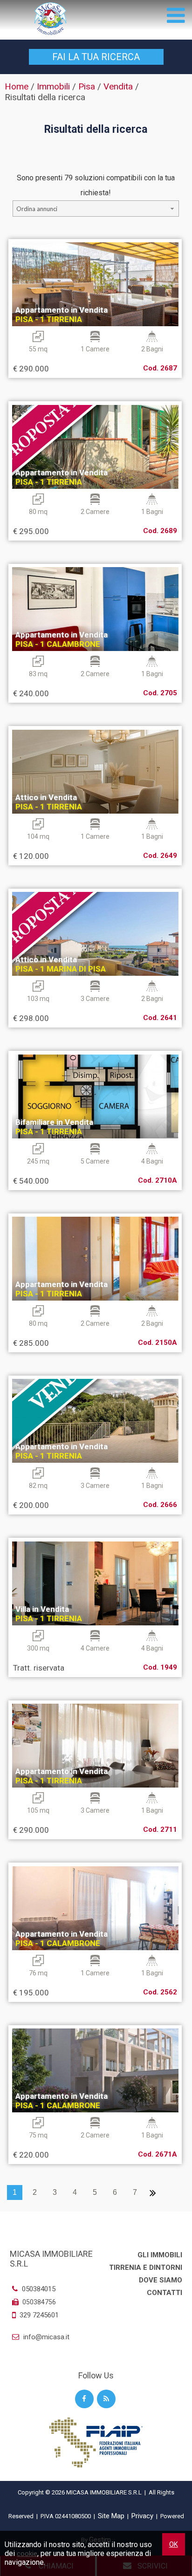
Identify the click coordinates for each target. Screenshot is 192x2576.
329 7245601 (39, 2315)
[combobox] (96, 209)
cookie (27, 2554)
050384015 (38, 2289)
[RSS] (106, 2399)
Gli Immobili (160, 2255)
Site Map (111, 2516)
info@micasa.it (45, 2337)
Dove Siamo (161, 2280)
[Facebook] (84, 2399)
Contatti (165, 2293)
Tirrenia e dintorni (146, 2268)
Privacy (142, 2516)
